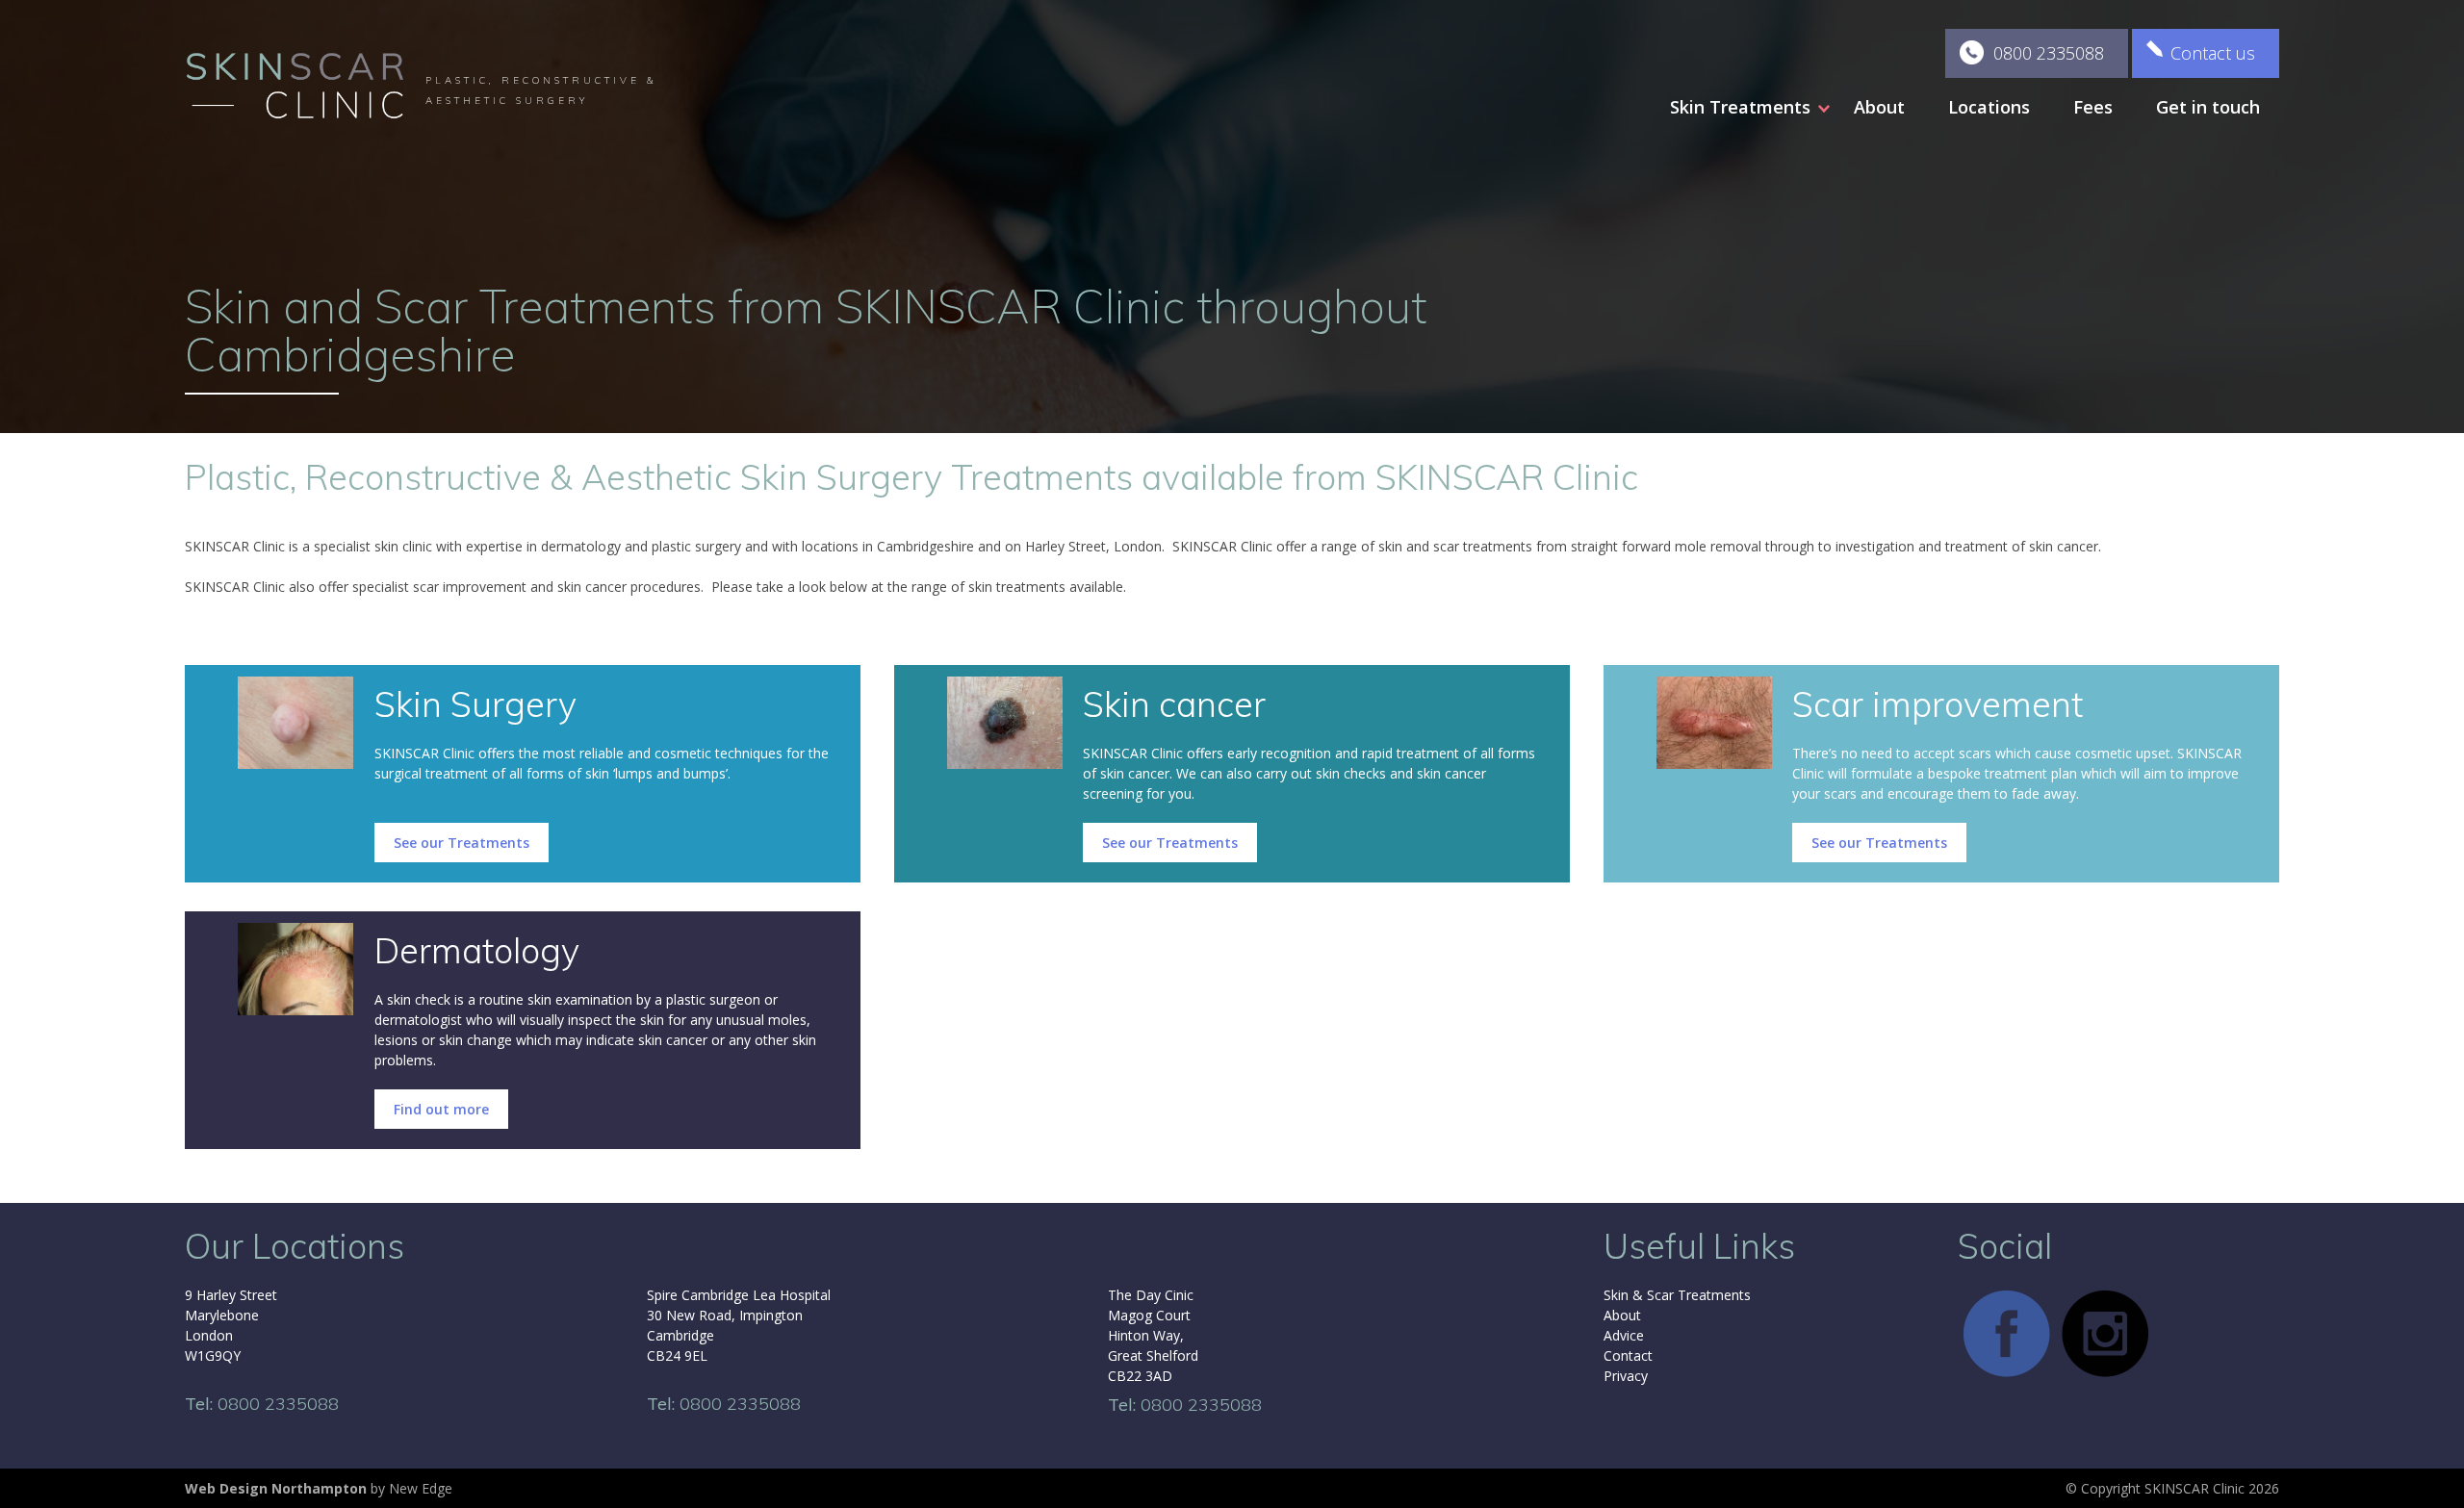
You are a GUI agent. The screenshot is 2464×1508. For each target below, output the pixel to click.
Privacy (1626, 1376)
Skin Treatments (1740, 107)
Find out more (441, 1109)
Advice (1624, 1335)
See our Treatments (462, 843)
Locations (1989, 107)
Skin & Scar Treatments (1677, 1295)
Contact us (2213, 53)
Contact (1628, 1355)
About (1879, 107)
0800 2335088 (2049, 53)
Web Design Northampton (276, 1488)
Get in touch (2208, 107)
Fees (2093, 107)
